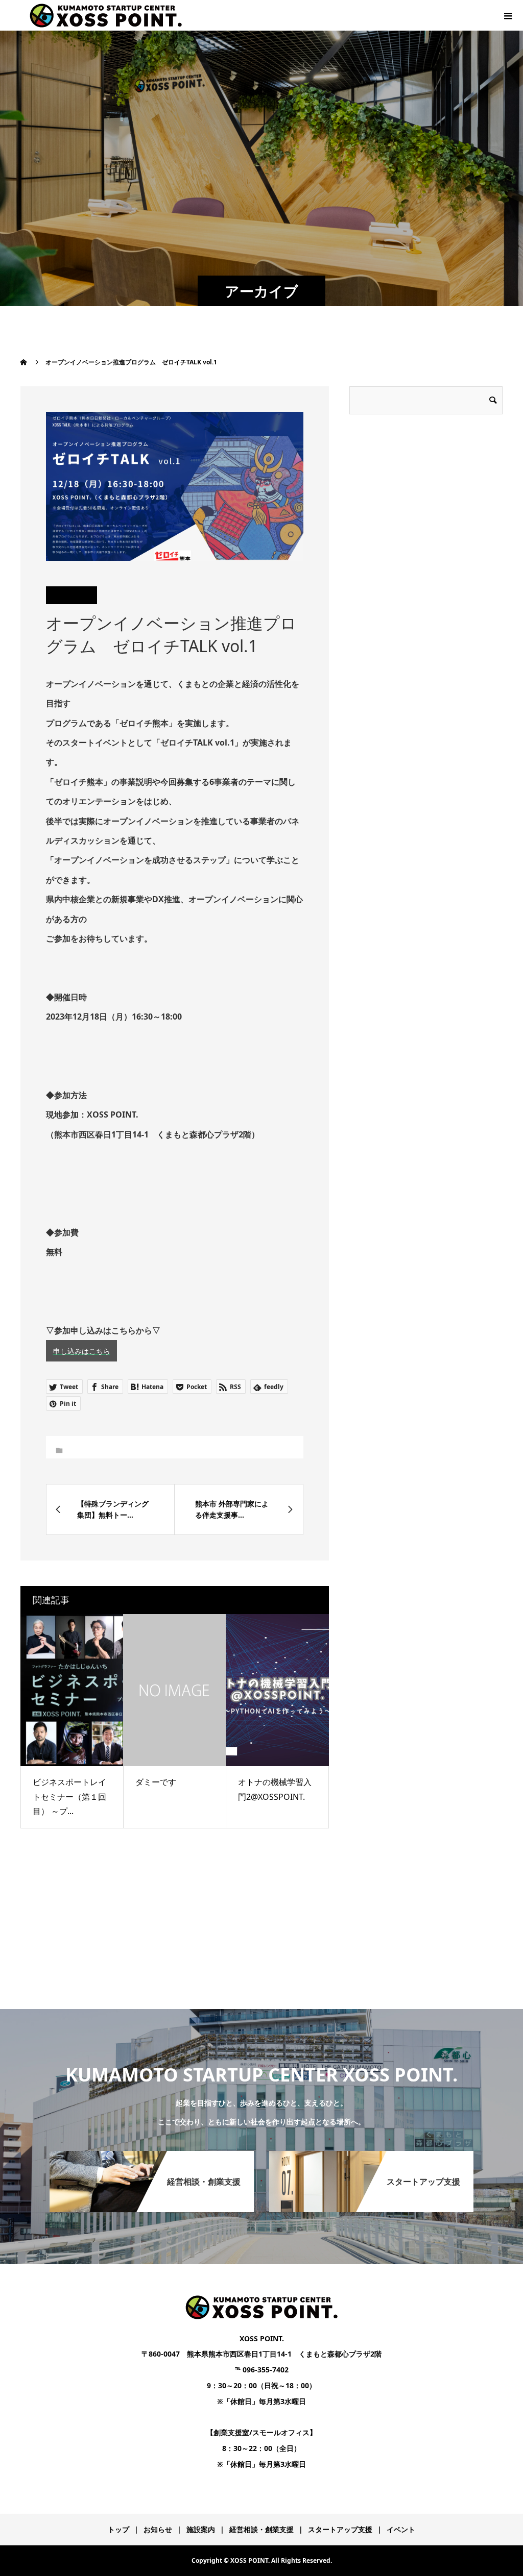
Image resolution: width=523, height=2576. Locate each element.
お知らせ (158, 2529)
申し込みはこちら (82, 1351)
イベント (401, 2529)
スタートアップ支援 (340, 2529)
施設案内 (201, 2529)
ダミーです (156, 1782)
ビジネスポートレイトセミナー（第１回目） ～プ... (69, 1797)
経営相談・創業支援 (261, 2529)
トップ (118, 2529)
